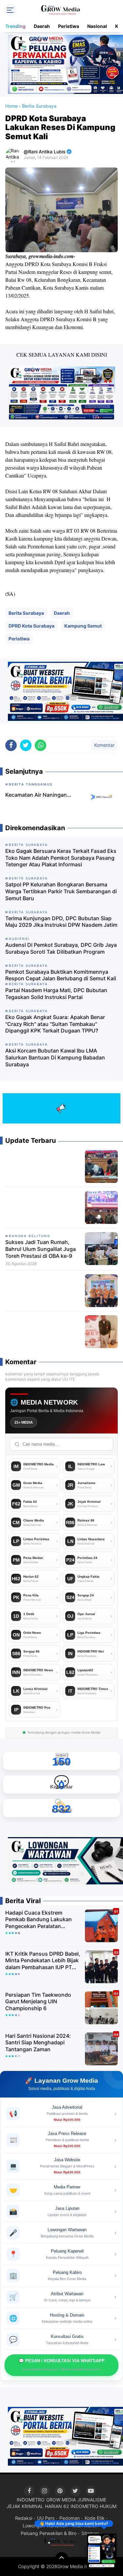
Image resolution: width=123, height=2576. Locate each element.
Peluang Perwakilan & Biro (49, 2533)
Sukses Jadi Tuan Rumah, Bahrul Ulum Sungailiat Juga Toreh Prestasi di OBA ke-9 (41, 1249)
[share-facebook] (11, 745)
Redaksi (24, 2518)
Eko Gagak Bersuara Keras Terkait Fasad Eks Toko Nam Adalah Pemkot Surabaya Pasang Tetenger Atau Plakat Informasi (61, 858)
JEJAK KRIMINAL (25, 2506)
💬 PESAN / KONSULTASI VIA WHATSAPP (62, 2365)
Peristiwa (69, 26)
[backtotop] (62, 2559)
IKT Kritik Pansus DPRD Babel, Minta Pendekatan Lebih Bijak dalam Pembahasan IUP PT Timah (43, 1961)
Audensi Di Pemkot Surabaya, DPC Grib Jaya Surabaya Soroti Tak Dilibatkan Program (61, 948)
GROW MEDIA (61, 2500)
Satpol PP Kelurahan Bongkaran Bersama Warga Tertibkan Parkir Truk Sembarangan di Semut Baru (61, 891)
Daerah (42, 26)
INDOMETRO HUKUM (93, 2506)
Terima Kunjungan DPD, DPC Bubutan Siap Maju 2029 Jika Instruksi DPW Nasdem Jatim (61, 922)
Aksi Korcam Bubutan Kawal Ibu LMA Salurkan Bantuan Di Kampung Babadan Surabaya (55, 1057)
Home (11, 106)
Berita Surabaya (26, 613)
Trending (15, 26)
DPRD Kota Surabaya (31, 626)
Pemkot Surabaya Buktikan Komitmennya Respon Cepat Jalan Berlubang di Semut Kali (61, 975)
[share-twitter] (26, 745)
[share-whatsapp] (41, 745)
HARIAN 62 (57, 2506)
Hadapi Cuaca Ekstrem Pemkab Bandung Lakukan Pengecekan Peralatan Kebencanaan (39, 1920)
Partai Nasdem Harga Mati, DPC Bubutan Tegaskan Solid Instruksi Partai (56, 994)
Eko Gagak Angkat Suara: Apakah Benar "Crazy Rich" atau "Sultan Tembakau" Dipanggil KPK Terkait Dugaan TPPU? (55, 1024)
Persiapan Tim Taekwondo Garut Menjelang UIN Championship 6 (38, 2002)
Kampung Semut (83, 626)
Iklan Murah (85, 2526)
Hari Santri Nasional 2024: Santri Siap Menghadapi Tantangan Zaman (38, 2043)
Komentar (104, 745)
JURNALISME (92, 2500)
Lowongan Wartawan (45, 2526)
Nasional (97, 26)
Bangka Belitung (30, 1236)
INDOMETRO (31, 2500)
